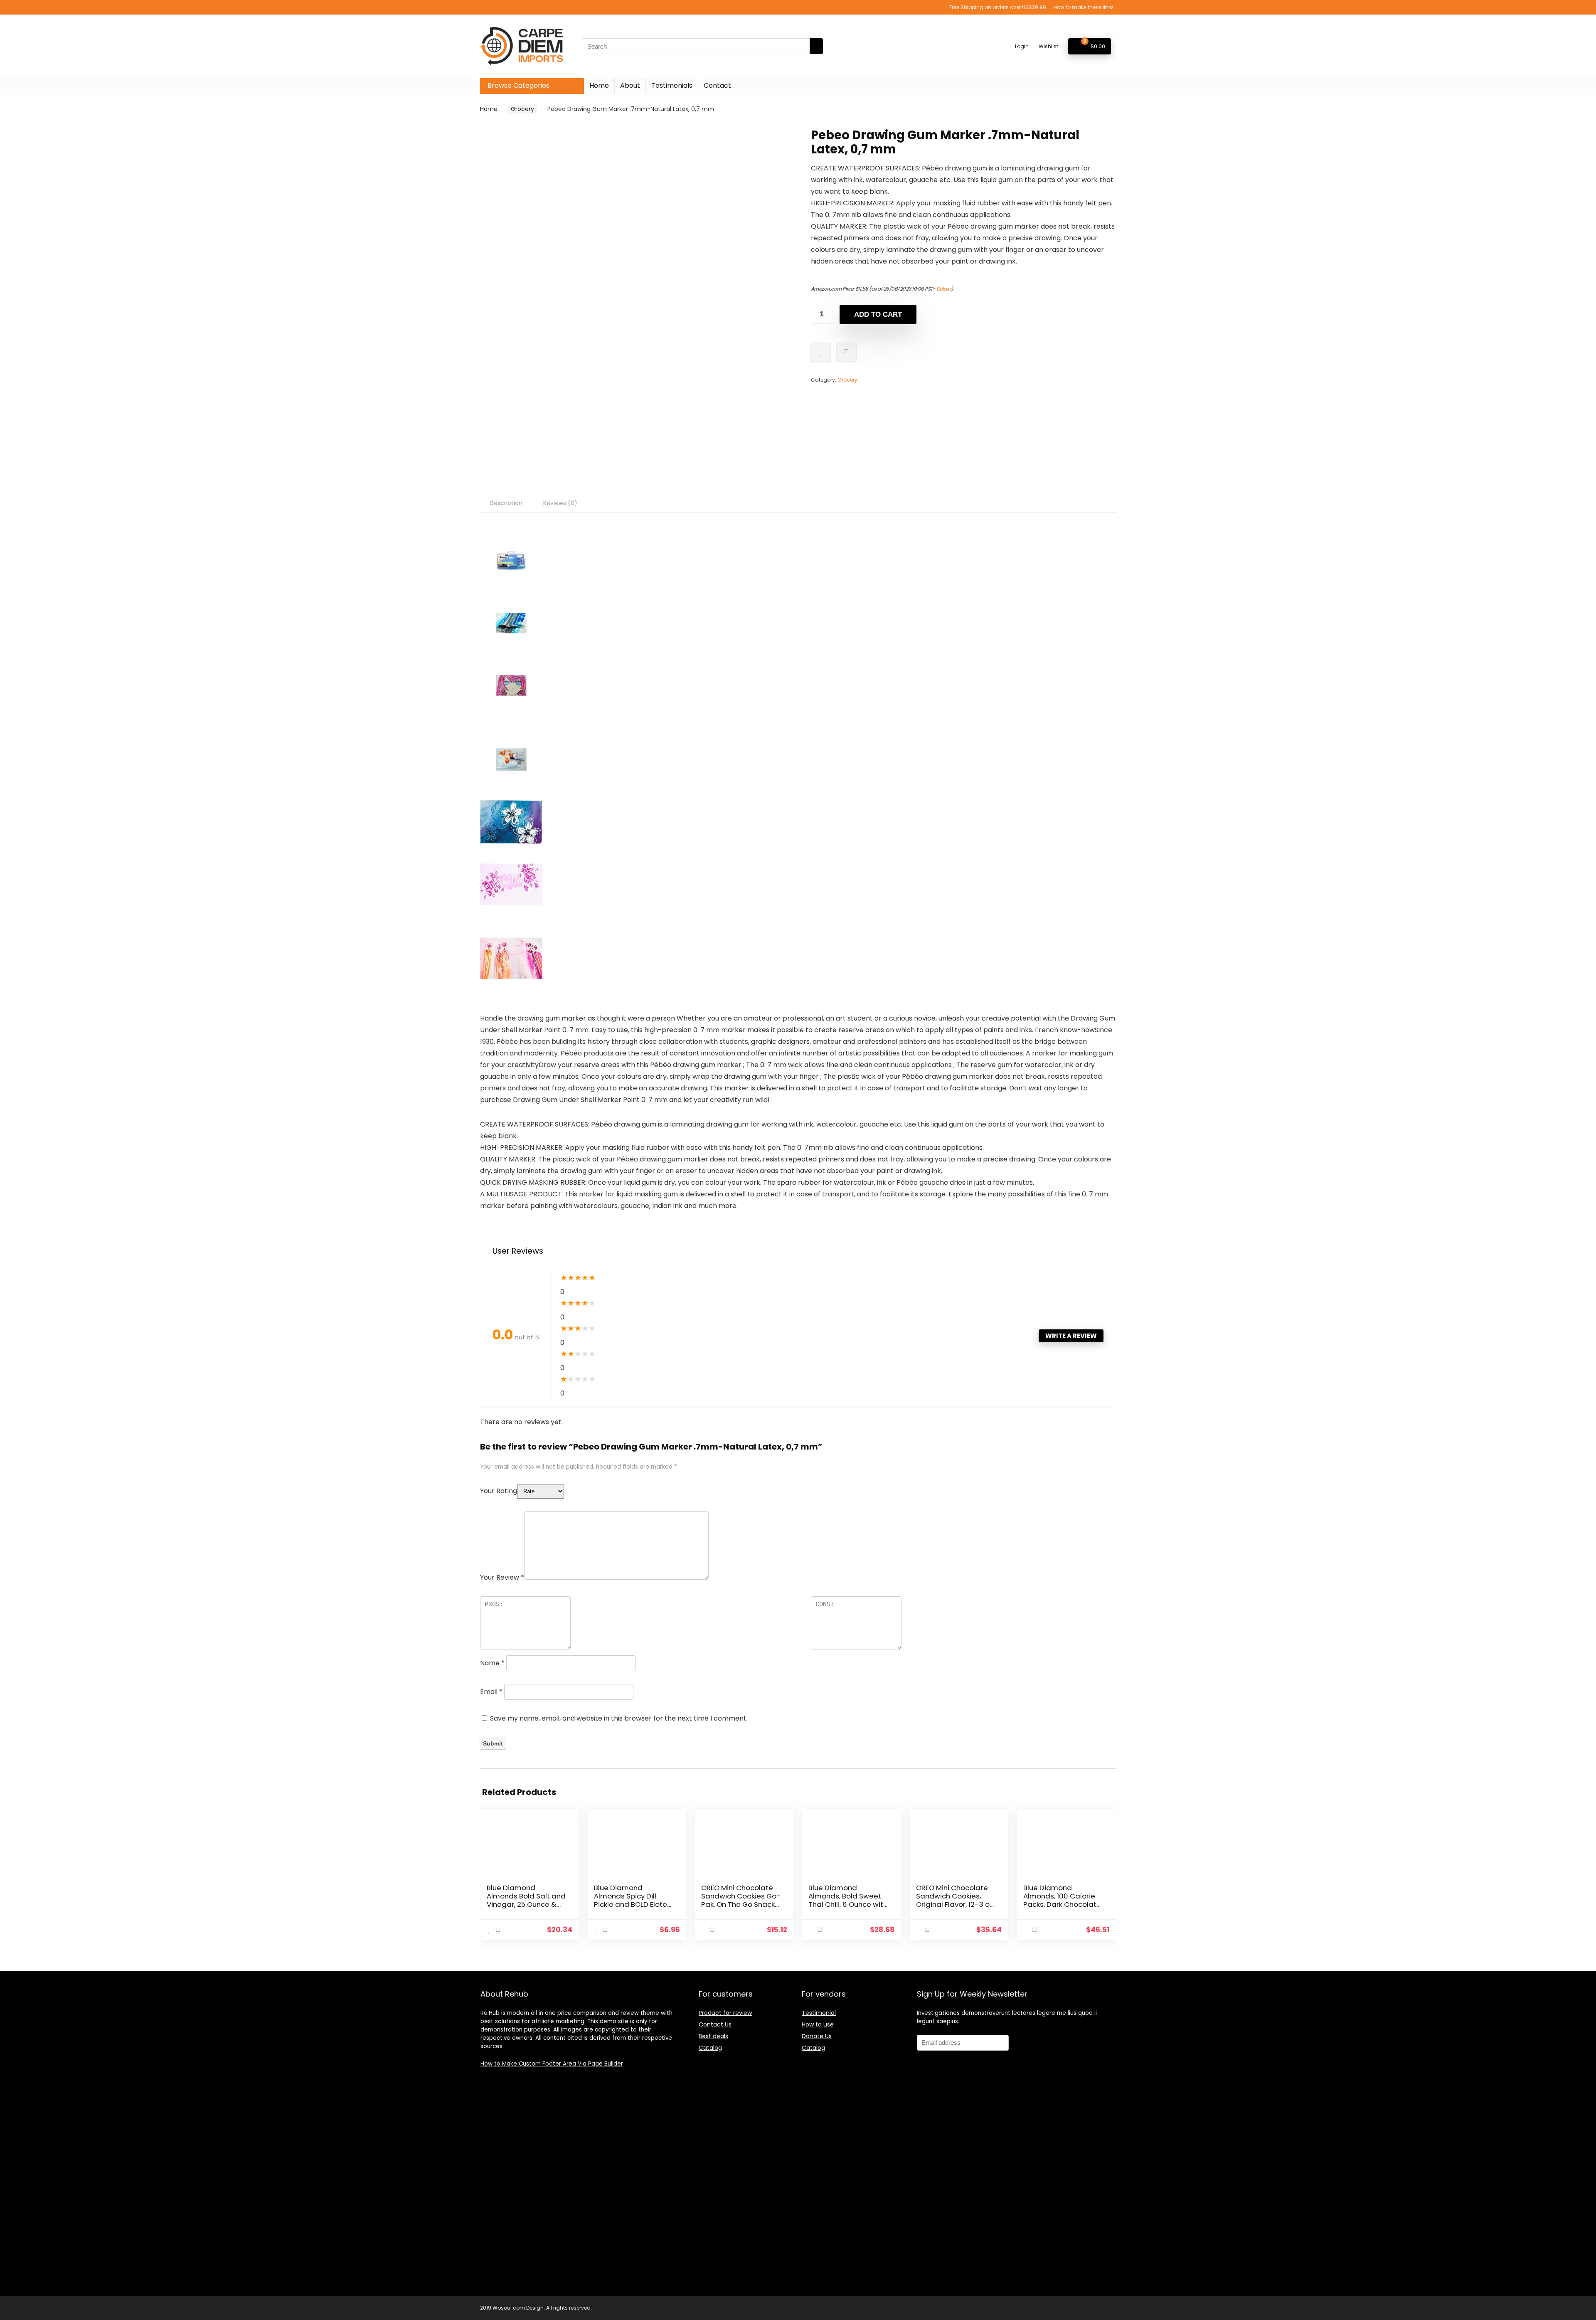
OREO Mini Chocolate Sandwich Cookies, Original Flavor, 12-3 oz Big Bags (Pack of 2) (954, 1900)
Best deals (713, 2036)
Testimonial (819, 2013)
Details (944, 289)
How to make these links (1084, 7)
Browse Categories (518, 85)
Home (599, 85)
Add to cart (878, 314)
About (630, 85)
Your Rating (499, 1491)
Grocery (522, 109)
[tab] (506, 503)
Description (506, 503)
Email (491, 1692)
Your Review (502, 1577)
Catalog (710, 2048)
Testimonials (672, 85)
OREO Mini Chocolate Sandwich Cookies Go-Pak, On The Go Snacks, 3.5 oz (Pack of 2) (741, 1900)
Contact (717, 85)
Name (492, 1663)
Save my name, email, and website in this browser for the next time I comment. (619, 1718)
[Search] (816, 46)
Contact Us (715, 2024)
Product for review (725, 2013)
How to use (818, 2024)
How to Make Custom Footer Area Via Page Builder (552, 2064)
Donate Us (817, 2036)
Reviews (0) (560, 503)
